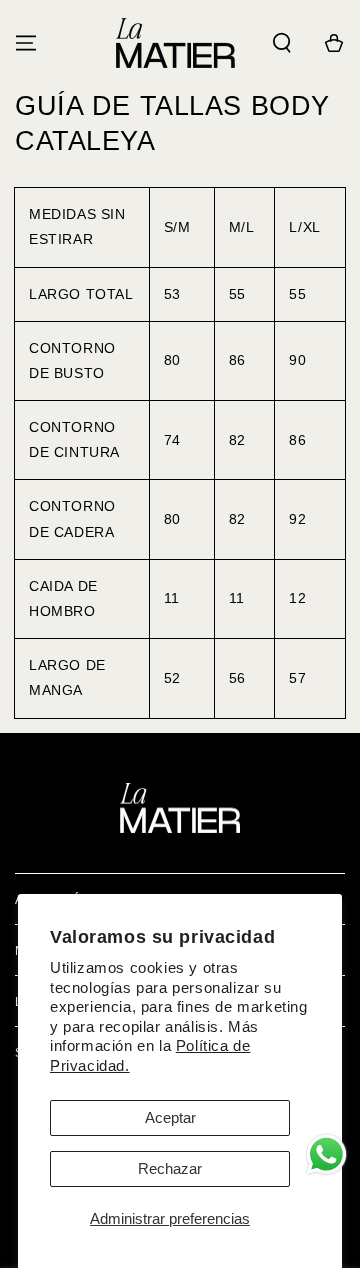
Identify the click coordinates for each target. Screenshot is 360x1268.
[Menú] (26, 43)
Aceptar (170, 1117)
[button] (282, 43)
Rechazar (170, 1168)
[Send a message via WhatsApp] (326, 1154)
